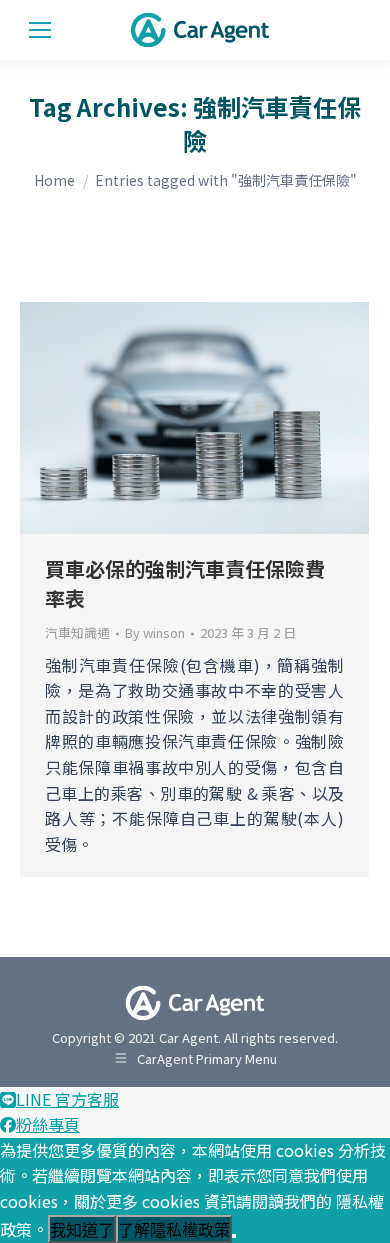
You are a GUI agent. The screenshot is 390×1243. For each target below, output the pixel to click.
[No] (234, 1236)
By (155, 633)
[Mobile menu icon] (40, 30)
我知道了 (82, 1230)
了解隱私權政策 (174, 1230)
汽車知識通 (77, 632)
